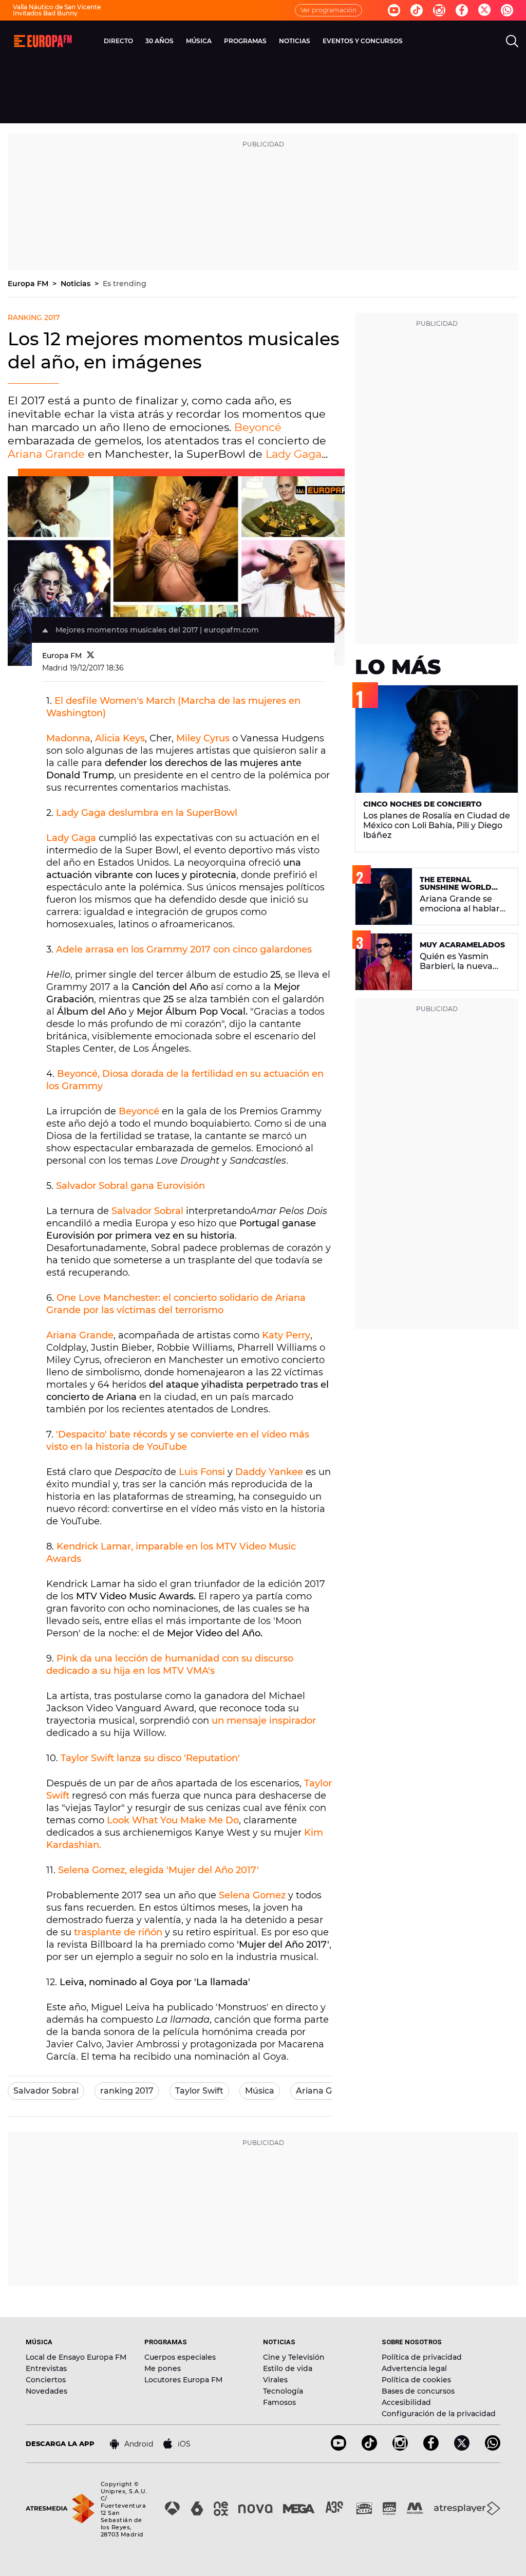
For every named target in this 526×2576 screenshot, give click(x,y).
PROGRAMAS (245, 41)
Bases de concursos (418, 2391)
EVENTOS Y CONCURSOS (363, 41)
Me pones (163, 2368)
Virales (275, 2380)
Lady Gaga (294, 454)
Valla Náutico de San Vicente (57, 7)
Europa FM (29, 284)
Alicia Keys (120, 738)
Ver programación (328, 10)
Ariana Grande (46, 454)
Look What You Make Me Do (173, 1820)
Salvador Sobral (147, 1211)
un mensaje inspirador (264, 1721)
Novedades (46, 2391)
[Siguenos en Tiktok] (417, 10)
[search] (512, 41)
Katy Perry (286, 1335)
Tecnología (283, 2391)
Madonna (68, 738)
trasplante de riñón (118, 1932)
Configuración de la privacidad (439, 2414)
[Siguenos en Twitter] (484, 11)
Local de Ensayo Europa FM (76, 2357)
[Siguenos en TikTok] (369, 2448)
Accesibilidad (406, 2402)
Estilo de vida (288, 2368)
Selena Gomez (252, 1895)
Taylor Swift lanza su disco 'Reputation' (150, 1758)
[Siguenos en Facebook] (462, 10)
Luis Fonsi (203, 1472)
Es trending (125, 284)
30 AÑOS (159, 41)
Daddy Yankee (269, 1472)
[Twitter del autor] (91, 656)
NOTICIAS (295, 41)
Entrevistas (46, 2368)
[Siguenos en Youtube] (394, 10)
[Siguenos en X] (462, 2448)
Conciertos (46, 2380)
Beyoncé (258, 427)
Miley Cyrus (203, 738)
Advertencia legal (414, 2368)
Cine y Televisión (294, 2357)
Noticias (77, 284)
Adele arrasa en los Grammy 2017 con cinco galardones (184, 949)
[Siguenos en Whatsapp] (507, 10)
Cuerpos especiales (180, 2357)
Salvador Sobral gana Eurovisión (130, 1186)
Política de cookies (416, 2380)
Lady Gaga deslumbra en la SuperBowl (147, 813)
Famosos (279, 2402)
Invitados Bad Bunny (45, 13)
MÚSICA (199, 41)
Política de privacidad (422, 2357)
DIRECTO (118, 41)
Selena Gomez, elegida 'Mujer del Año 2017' (158, 1870)
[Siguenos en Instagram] (439, 10)
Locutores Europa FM (183, 2380)
